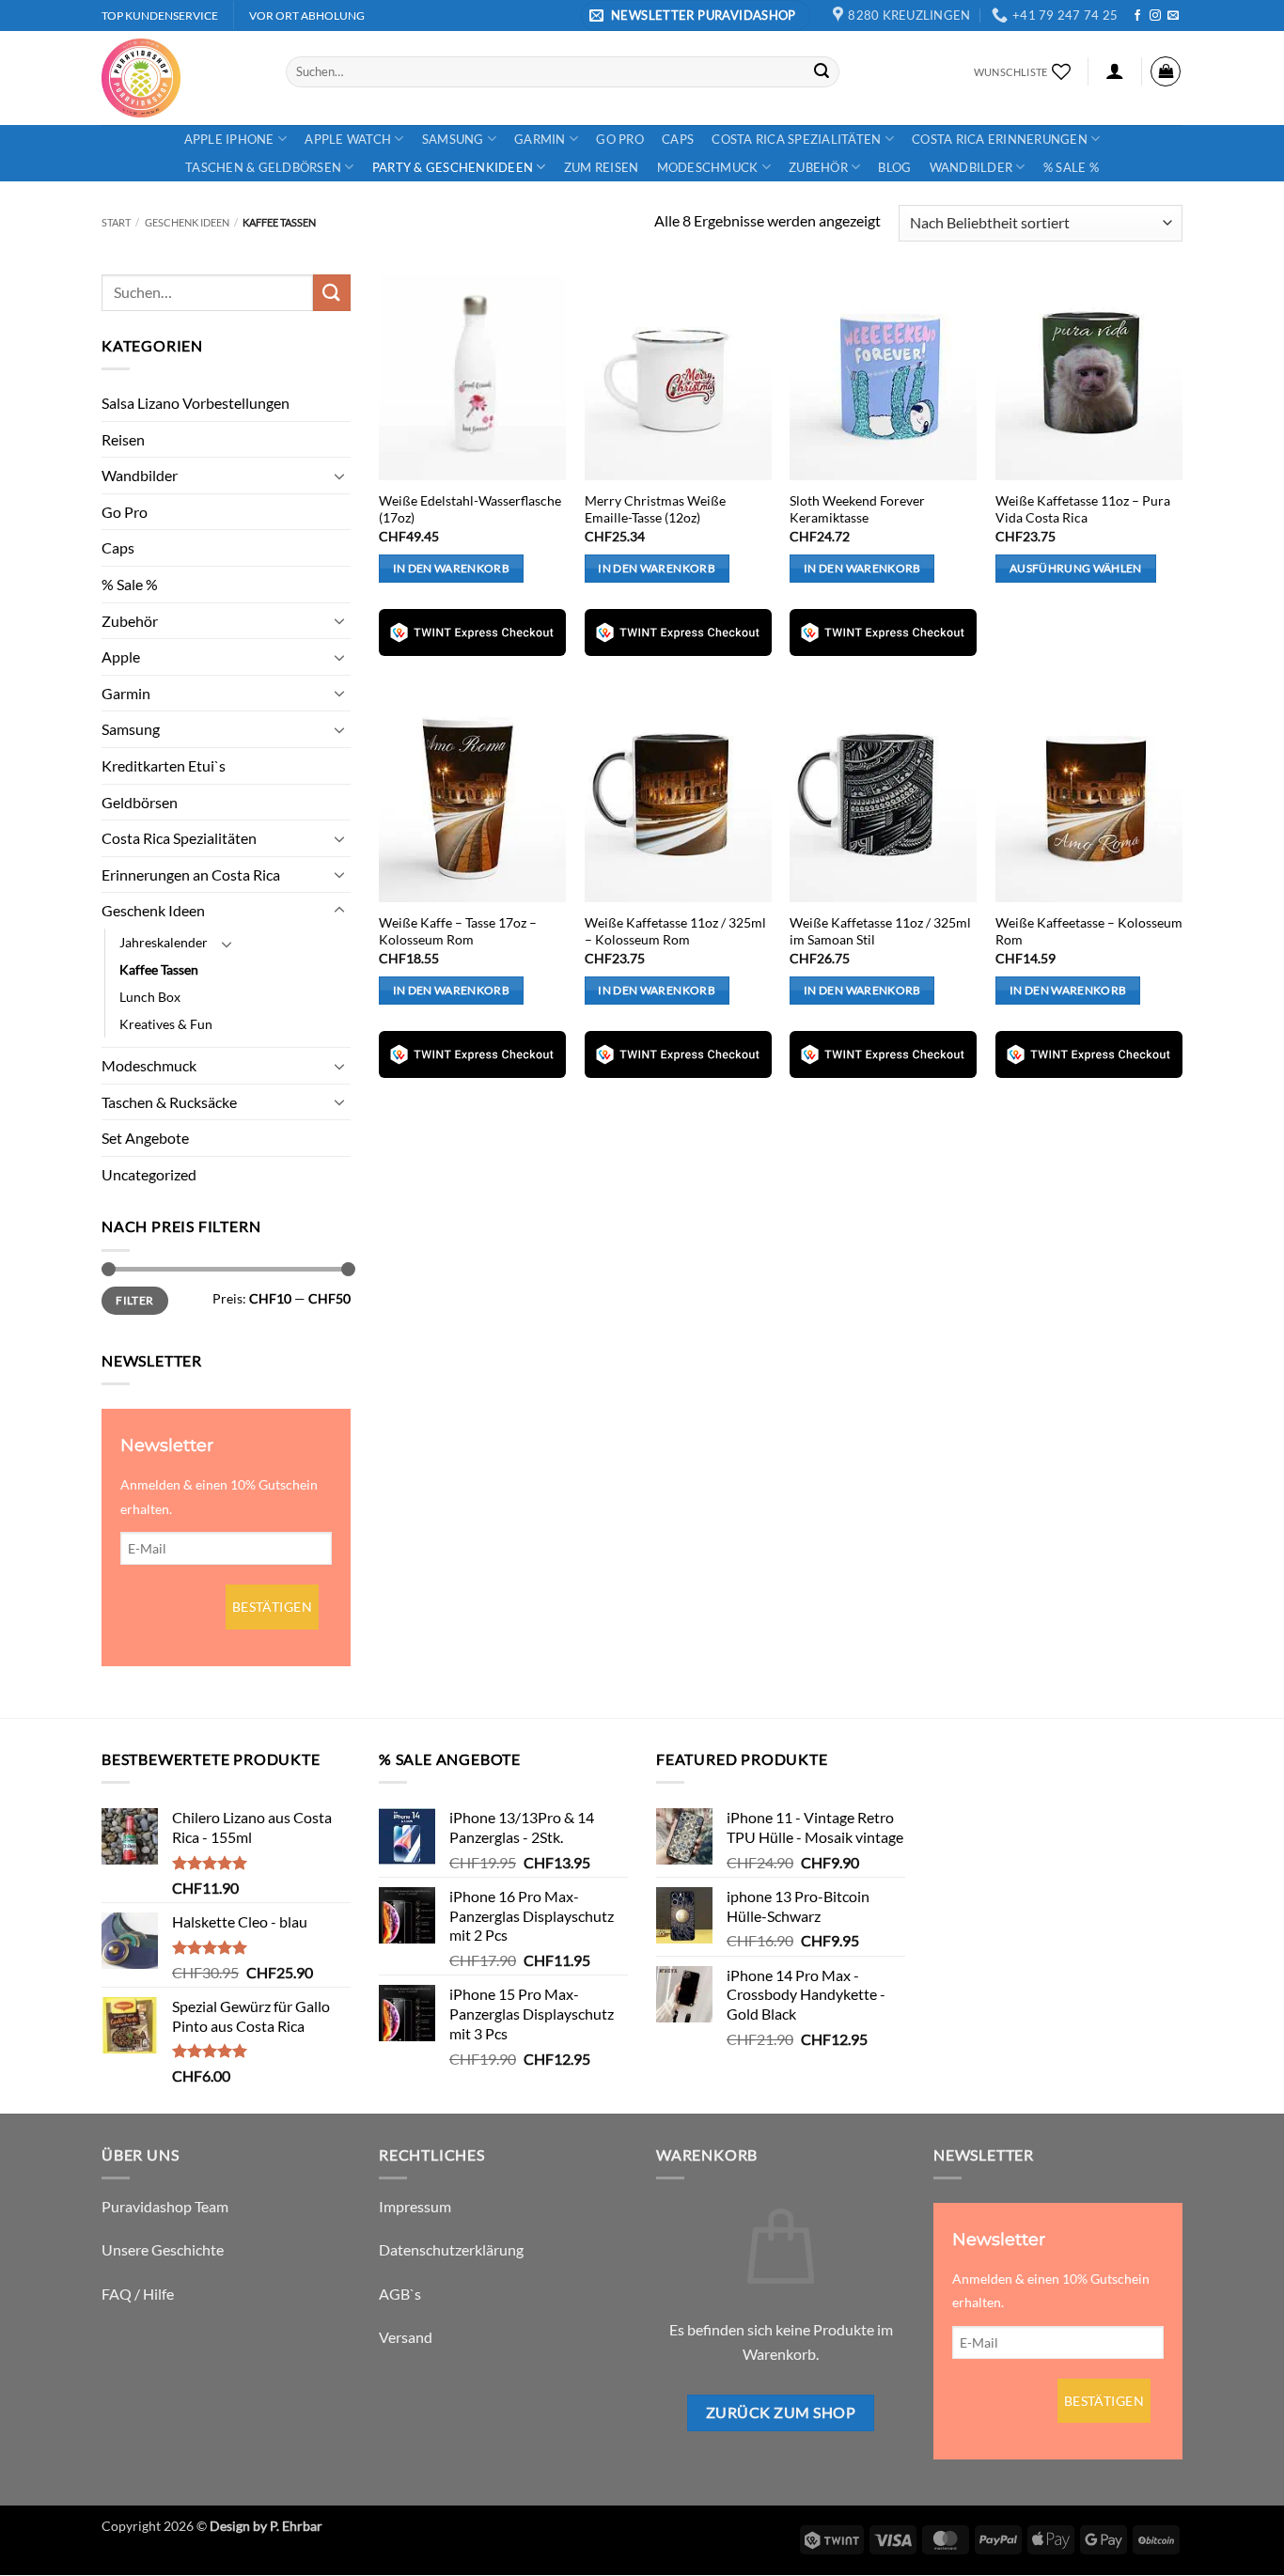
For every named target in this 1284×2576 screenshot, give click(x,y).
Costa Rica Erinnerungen (1000, 139)
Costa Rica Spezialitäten (796, 139)
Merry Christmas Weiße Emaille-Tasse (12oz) (655, 509)
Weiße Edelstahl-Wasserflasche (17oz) (470, 509)
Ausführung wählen (1076, 568)
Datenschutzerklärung (451, 2249)
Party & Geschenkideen (453, 167)
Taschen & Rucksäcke (169, 1102)
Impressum (415, 2206)
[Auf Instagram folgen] (1155, 16)
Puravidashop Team (165, 2206)
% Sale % (1071, 167)
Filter (134, 1300)
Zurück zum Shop (781, 2412)
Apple (121, 656)
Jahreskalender (164, 942)
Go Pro (620, 139)
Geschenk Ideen (187, 222)
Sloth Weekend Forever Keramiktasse (857, 509)
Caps (678, 139)
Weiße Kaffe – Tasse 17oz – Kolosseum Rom (458, 931)
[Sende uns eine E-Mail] (1173, 16)
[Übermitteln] (822, 71)
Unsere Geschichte (163, 2249)
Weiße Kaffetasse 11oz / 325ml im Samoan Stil (880, 931)
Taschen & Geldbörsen (263, 167)
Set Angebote (145, 1138)
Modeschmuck (708, 167)
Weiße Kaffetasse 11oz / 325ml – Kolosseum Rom (675, 931)
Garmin (540, 139)
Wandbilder (971, 167)
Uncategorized (149, 1174)
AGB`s (400, 2294)
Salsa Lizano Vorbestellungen (196, 403)
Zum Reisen (602, 167)
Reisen (123, 439)
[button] (696, 16)
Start (116, 222)
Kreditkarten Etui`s (164, 765)
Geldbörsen (140, 802)
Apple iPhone (229, 139)
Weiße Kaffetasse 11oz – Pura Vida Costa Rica (1083, 509)
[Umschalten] (339, 476)
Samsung (453, 139)
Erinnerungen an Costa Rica (191, 874)
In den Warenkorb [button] (452, 568)
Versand (406, 2337)
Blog (894, 167)
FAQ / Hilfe (138, 2294)
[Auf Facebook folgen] (1137, 16)
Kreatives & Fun (166, 1024)
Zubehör (818, 167)
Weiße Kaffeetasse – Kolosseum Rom (1089, 931)
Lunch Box (150, 997)
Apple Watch (348, 139)
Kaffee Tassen (159, 969)
